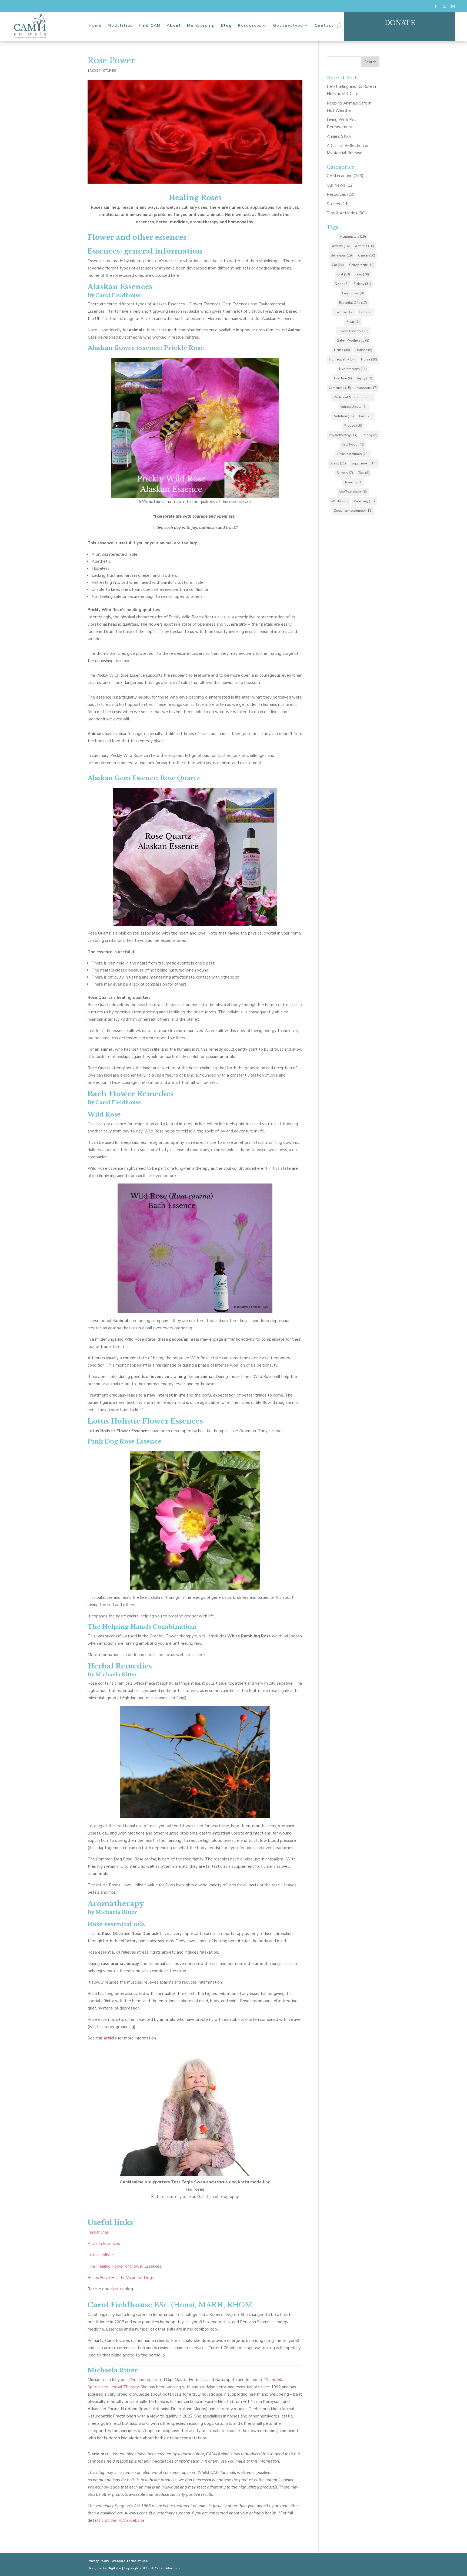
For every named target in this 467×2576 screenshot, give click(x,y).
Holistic (364, 350)
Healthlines (98, 2232)
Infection (343, 378)
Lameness (340, 388)
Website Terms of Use (130, 2561)
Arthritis (365, 246)
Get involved (288, 26)
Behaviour (342, 255)
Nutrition (344, 416)
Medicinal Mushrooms (353, 397)
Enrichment (353, 293)
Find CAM (150, 26)
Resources (250, 26)
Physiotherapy (343, 435)
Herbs (342, 350)
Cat (338, 265)
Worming (364, 501)
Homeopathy (342, 359)
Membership (201, 26)
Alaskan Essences (104, 2244)
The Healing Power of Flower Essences (124, 2266)
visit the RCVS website (123, 2520)
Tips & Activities (342, 213)
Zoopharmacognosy (353, 511)
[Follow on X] (444, 6)
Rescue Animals (353, 454)
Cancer (367, 255)
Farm (365, 312)
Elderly (362, 284)
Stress (338, 463)
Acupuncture (353, 237)
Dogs (342, 284)
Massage (367, 388)
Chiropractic (362, 265)
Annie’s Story (339, 136)
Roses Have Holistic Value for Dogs (121, 2278)
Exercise (344, 312)
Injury (365, 378)
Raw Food (353, 444)
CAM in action (340, 176)
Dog (362, 274)
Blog (226, 26)
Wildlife (340, 501)
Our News (336, 185)
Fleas (353, 322)
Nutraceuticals (353, 407)
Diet (344, 274)
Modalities (120, 26)
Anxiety (341, 246)
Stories (109, 71)
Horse (369, 359)
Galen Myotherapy (353, 340)
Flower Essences (353, 331)
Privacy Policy (98, 2561)
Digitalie (114, 2568)
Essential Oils (353, 303)
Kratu (116, 2289)
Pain (366, 416)
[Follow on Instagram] (453, 6)
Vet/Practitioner (353, 492)
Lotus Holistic (101, 2255)
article (110, 2038)
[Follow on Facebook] (436, 6)
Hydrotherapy (353, 369)
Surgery (345, 473)
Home (95, 26)
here (150, 1655)
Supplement (364, 463)
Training (353, 482)
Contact (324, 26)
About (174, 26)
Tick (364, 473)
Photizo (353, 426)
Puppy (370, 435)
